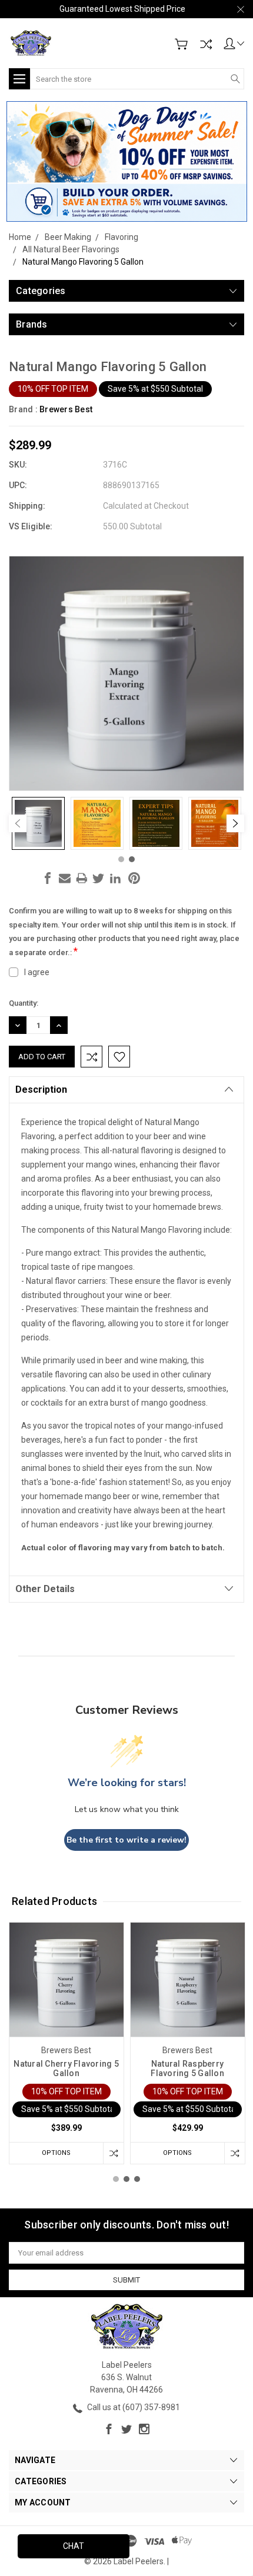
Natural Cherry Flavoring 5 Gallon (66, 2068)
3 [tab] (137, 2179)
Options (56, 2153)
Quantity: (24, 1003)
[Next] (235, 823)
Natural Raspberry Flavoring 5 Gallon (187, 2068)
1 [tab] (121, 859)
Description (41, 1090)
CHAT (74, 2546)
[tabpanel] (38, 823)
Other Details (45, 1589)
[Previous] (18, 823)
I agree (37, 972)
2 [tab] (132, 859)
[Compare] (206, 44)
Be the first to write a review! (126, 1840)
